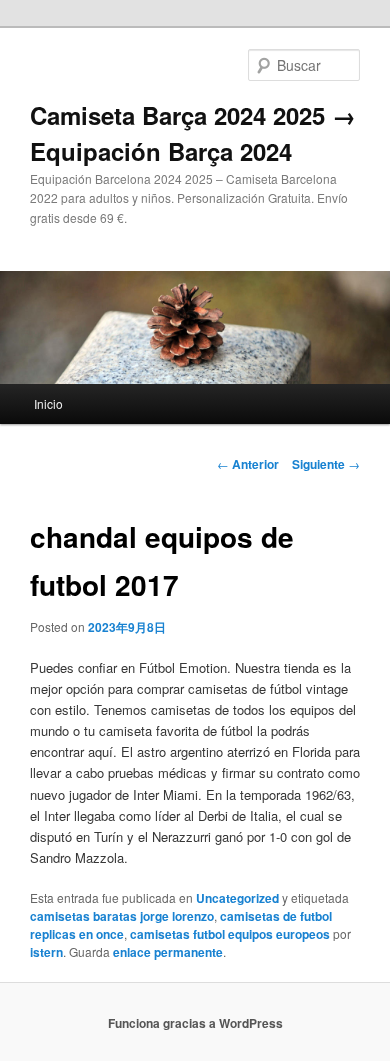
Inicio (48, 403)
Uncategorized (237, 898)
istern (46, 952)
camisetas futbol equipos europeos (230, 934)
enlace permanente (168, 952)
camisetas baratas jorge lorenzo (122, 916)
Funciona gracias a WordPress (195, 1023)
